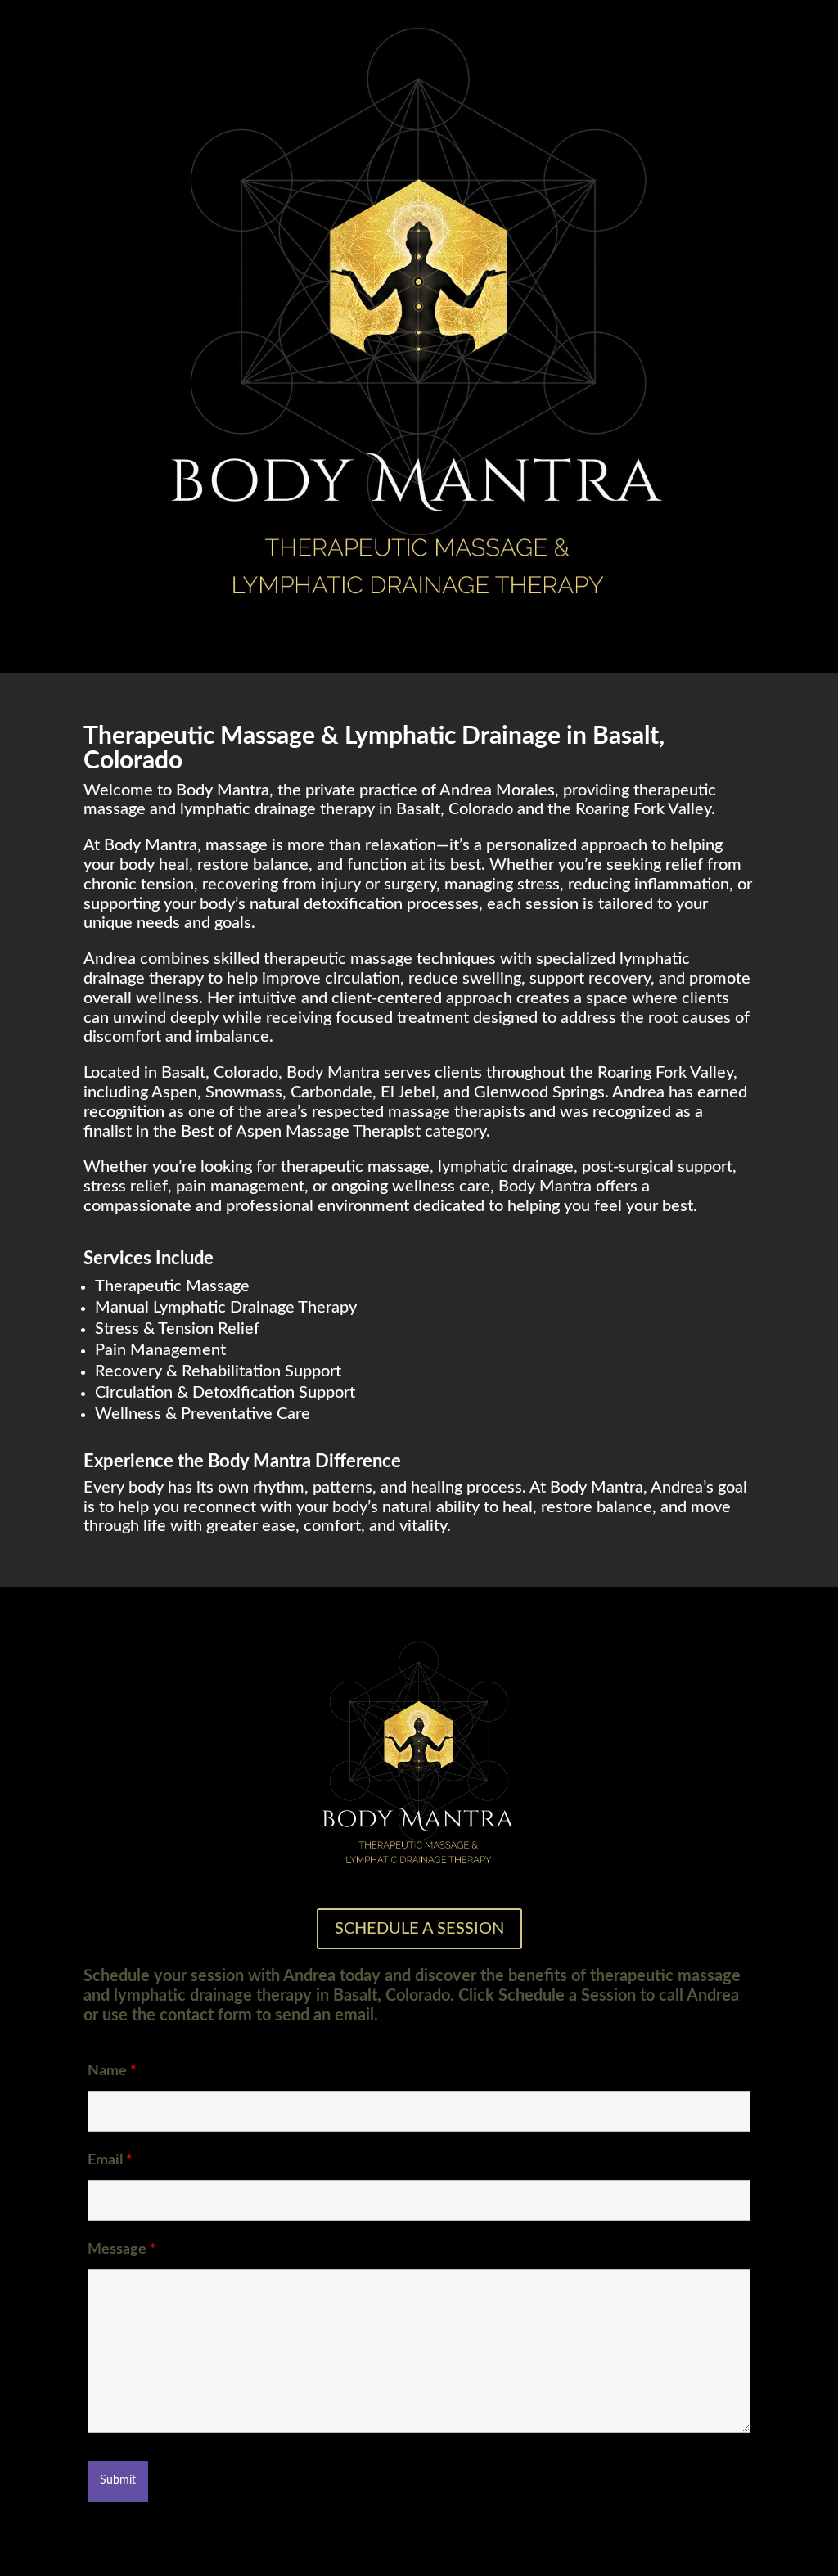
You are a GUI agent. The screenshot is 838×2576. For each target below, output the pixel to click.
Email (110, 2160)
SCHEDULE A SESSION (419, 1929)
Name (112, 2071)
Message (122, 2249)
